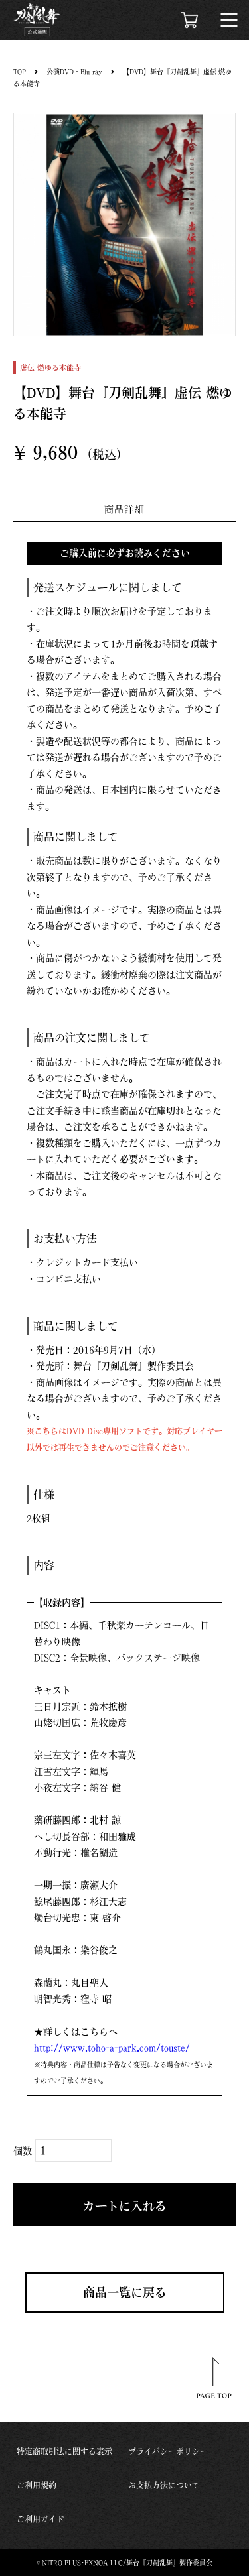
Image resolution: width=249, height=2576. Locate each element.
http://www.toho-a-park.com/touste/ (112, 2048)
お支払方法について (164, 2485)
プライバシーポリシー (168, 2451)
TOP (20, 72)
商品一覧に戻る (125, 2292)
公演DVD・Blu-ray (74, 72)
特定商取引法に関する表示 (64, 2451)
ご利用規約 (37, 2485)
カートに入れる (125, 2206)
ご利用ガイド (41, 2519)
